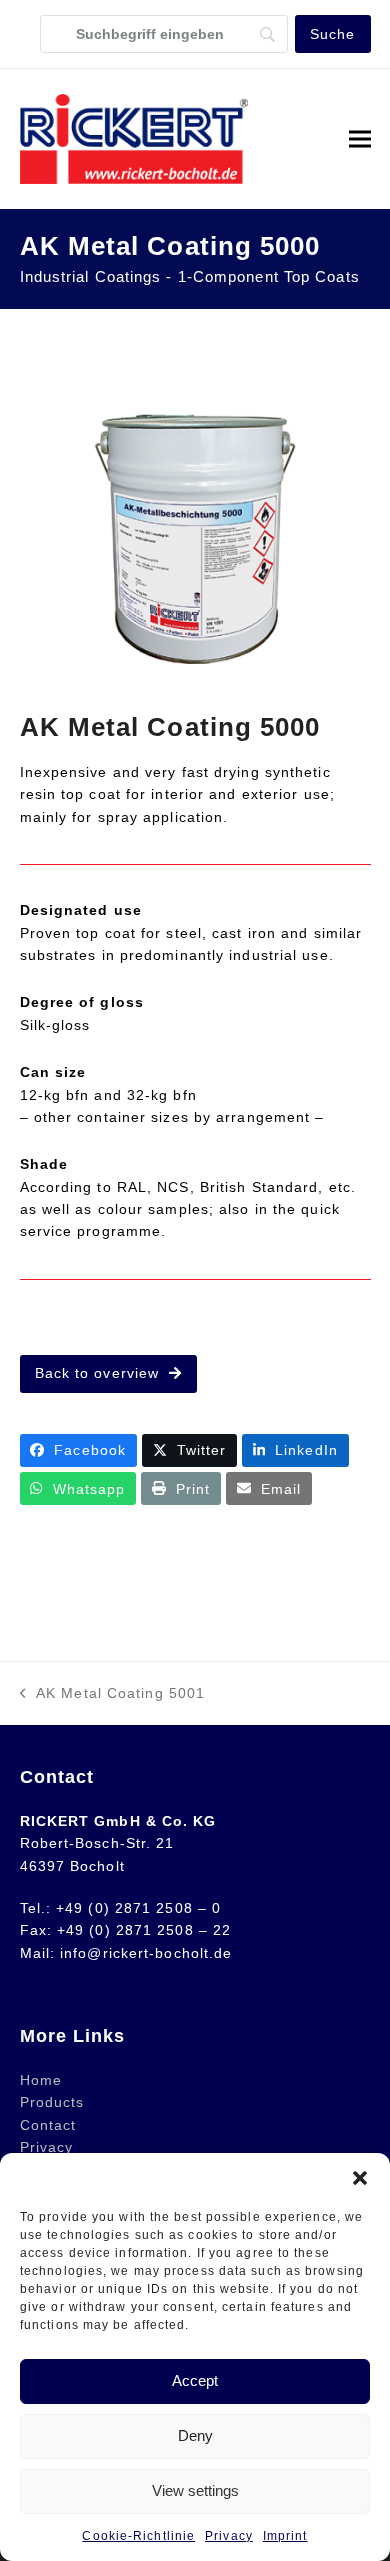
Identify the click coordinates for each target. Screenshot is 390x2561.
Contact (48, 2125)
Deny (195, 2435)
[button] (360, 2178)
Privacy (229, 2536)
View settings (195, 2490)
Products (52, 2102)
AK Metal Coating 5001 (113, 1694)
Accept (195, 2380)
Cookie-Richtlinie (138, 2536)
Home (41, 2080)
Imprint (285, 2536)
